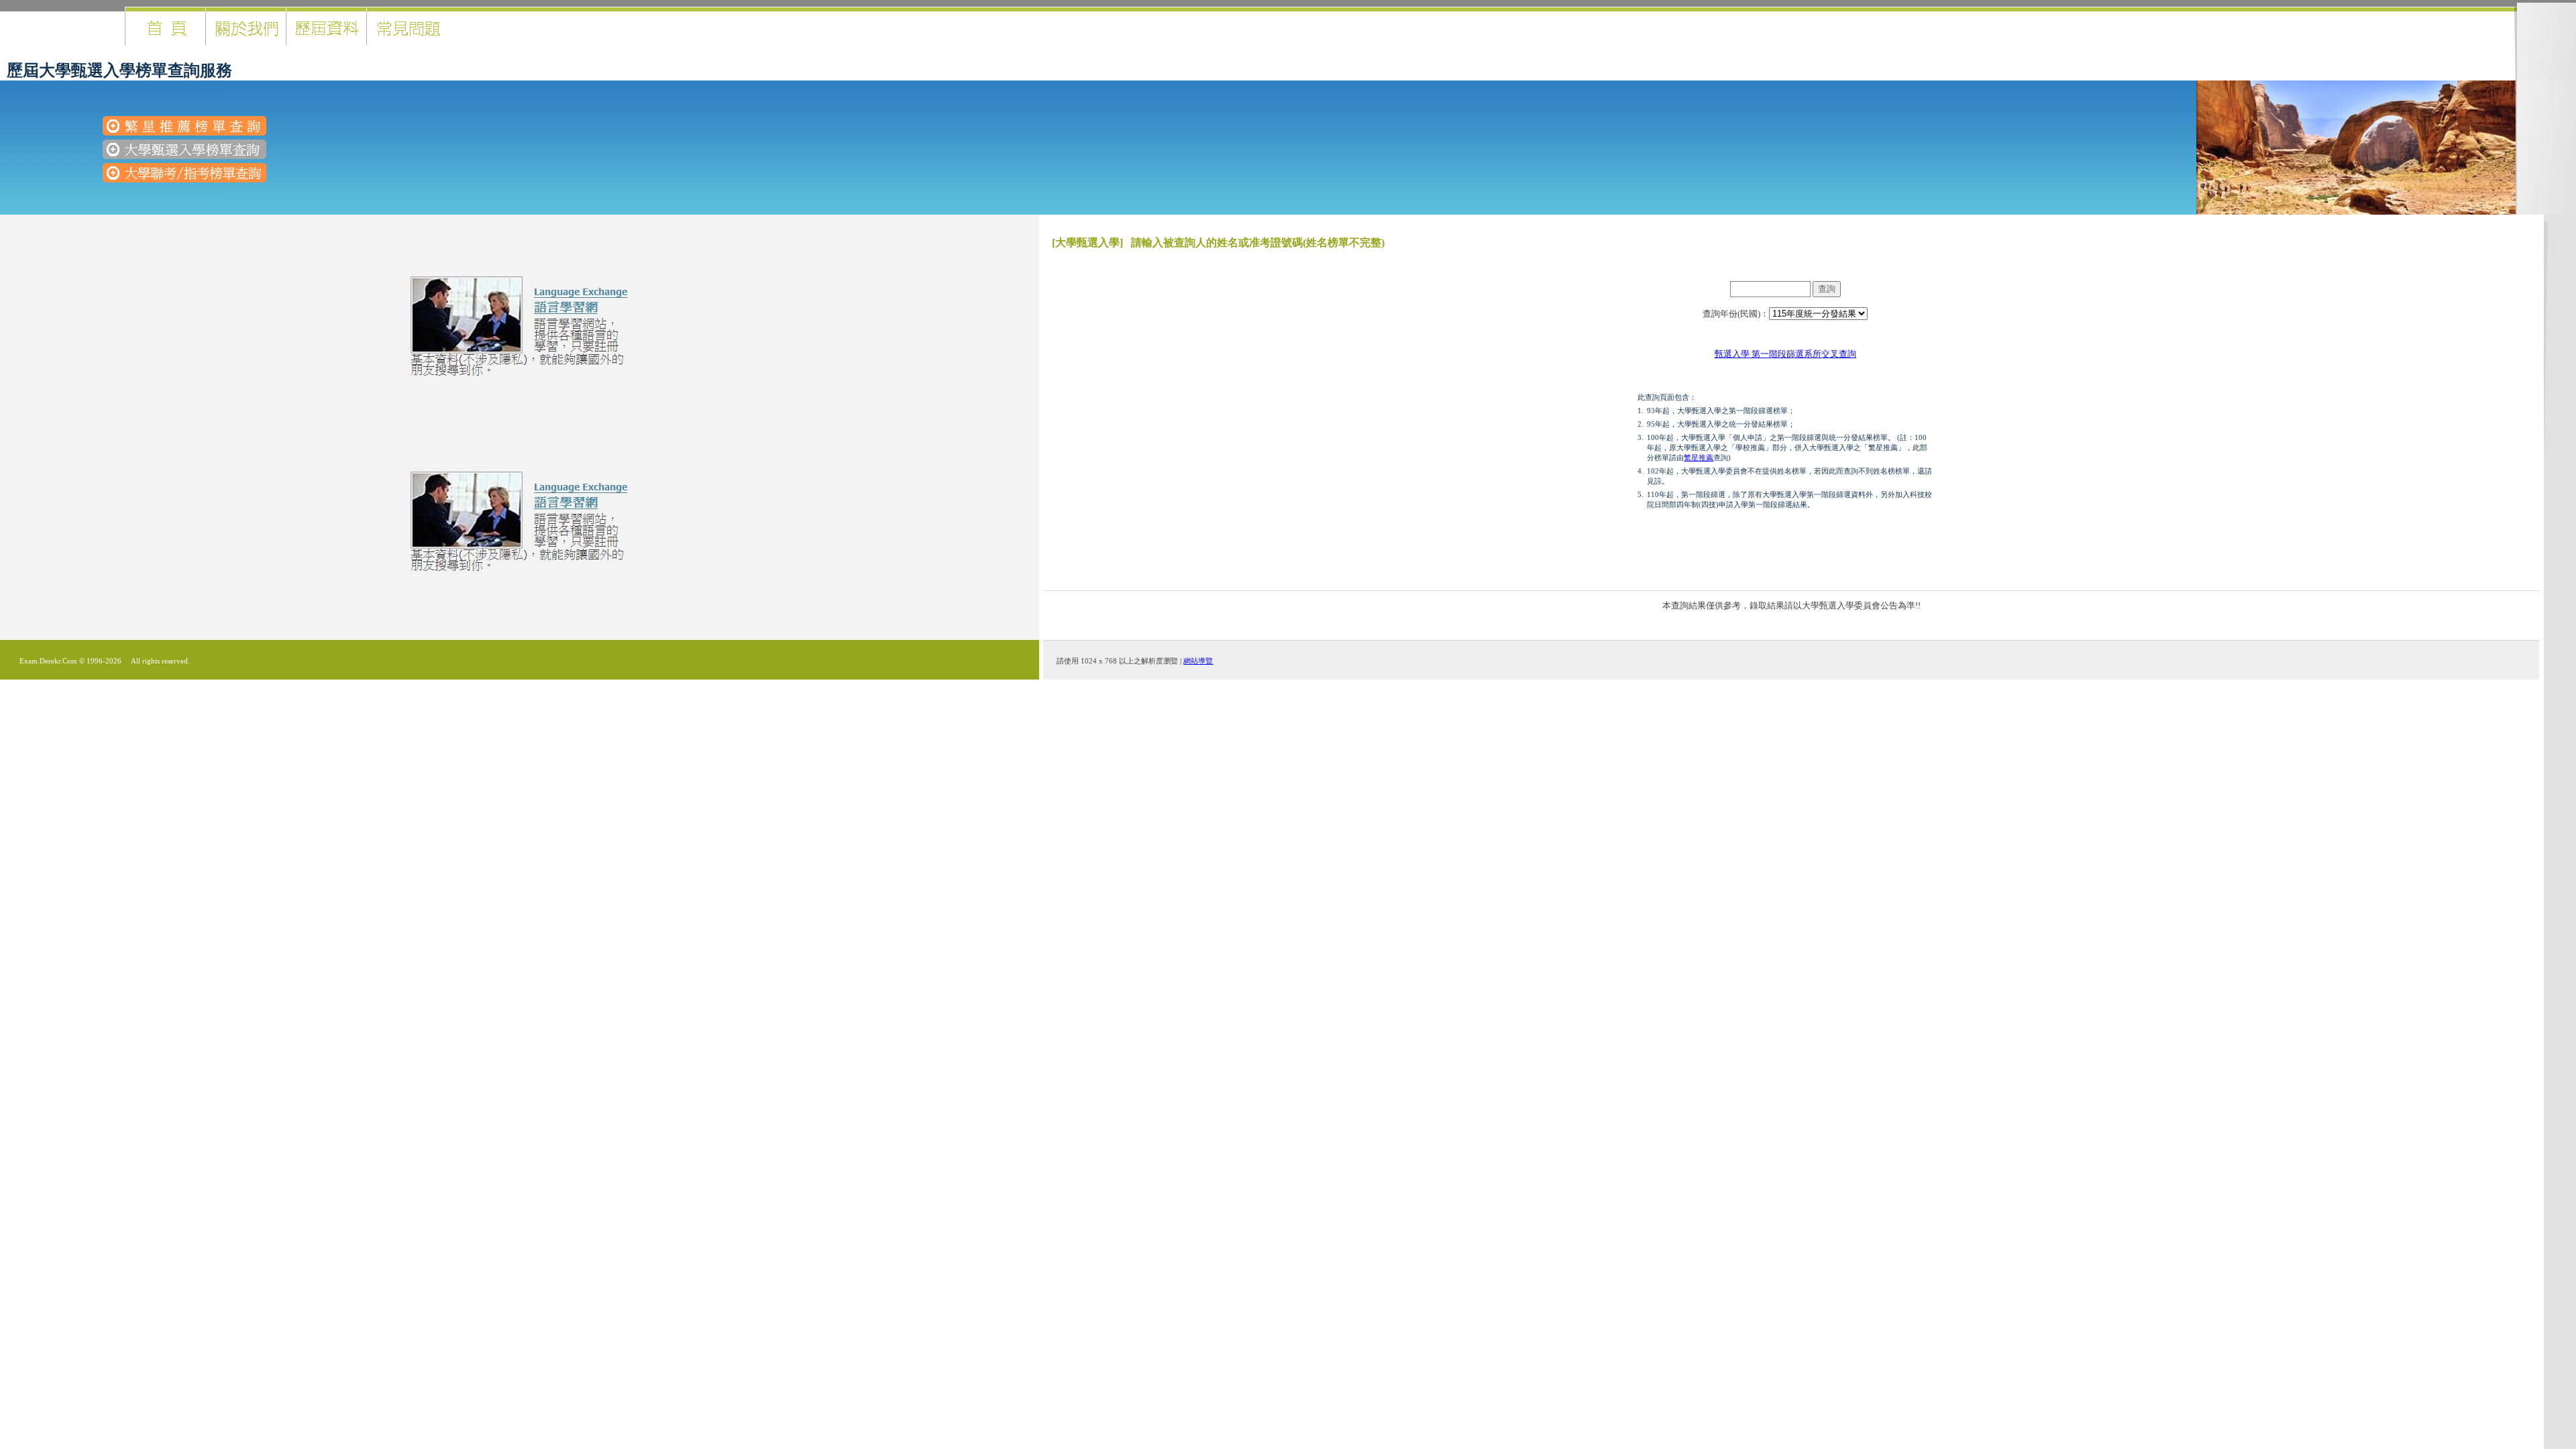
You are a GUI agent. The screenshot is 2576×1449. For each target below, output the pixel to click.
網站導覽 (1198, 661)
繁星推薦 (1699, 458)
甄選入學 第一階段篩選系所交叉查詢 (1785, 354)
